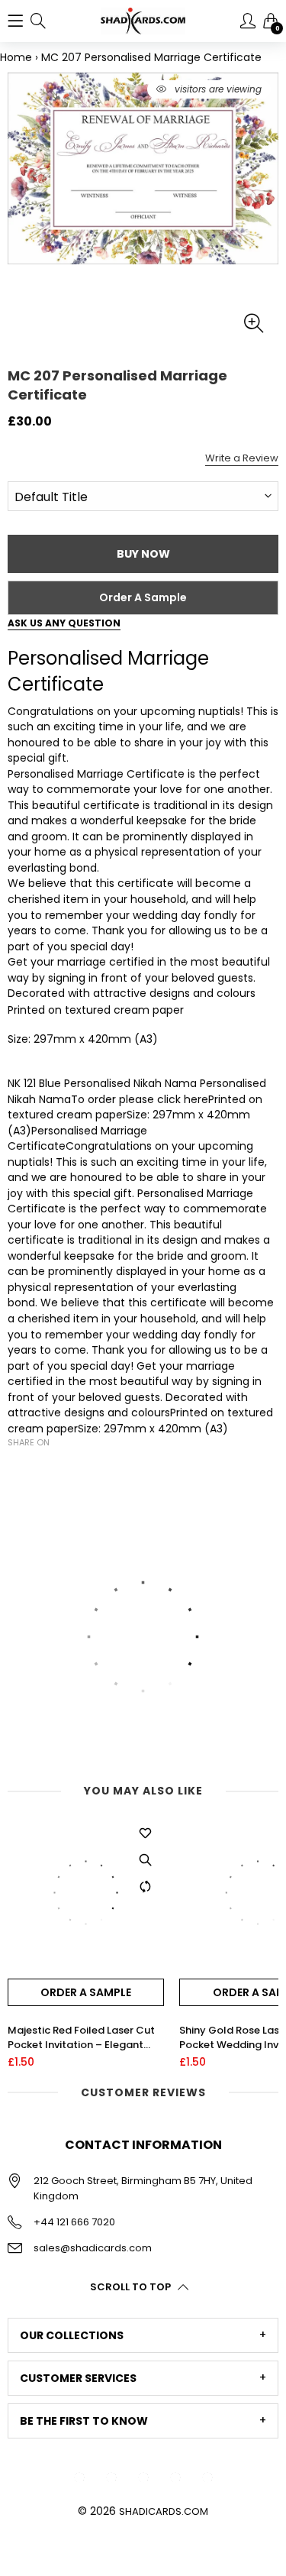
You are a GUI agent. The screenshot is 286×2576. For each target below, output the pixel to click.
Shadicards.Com (164, 2511)
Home (16, 57)
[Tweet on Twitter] (40, 1469)
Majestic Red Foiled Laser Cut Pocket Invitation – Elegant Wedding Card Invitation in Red (85, 2037)
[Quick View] (145, 1860)
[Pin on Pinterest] (63, 1469)
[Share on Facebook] (17, 1469)
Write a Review (242, 458)
